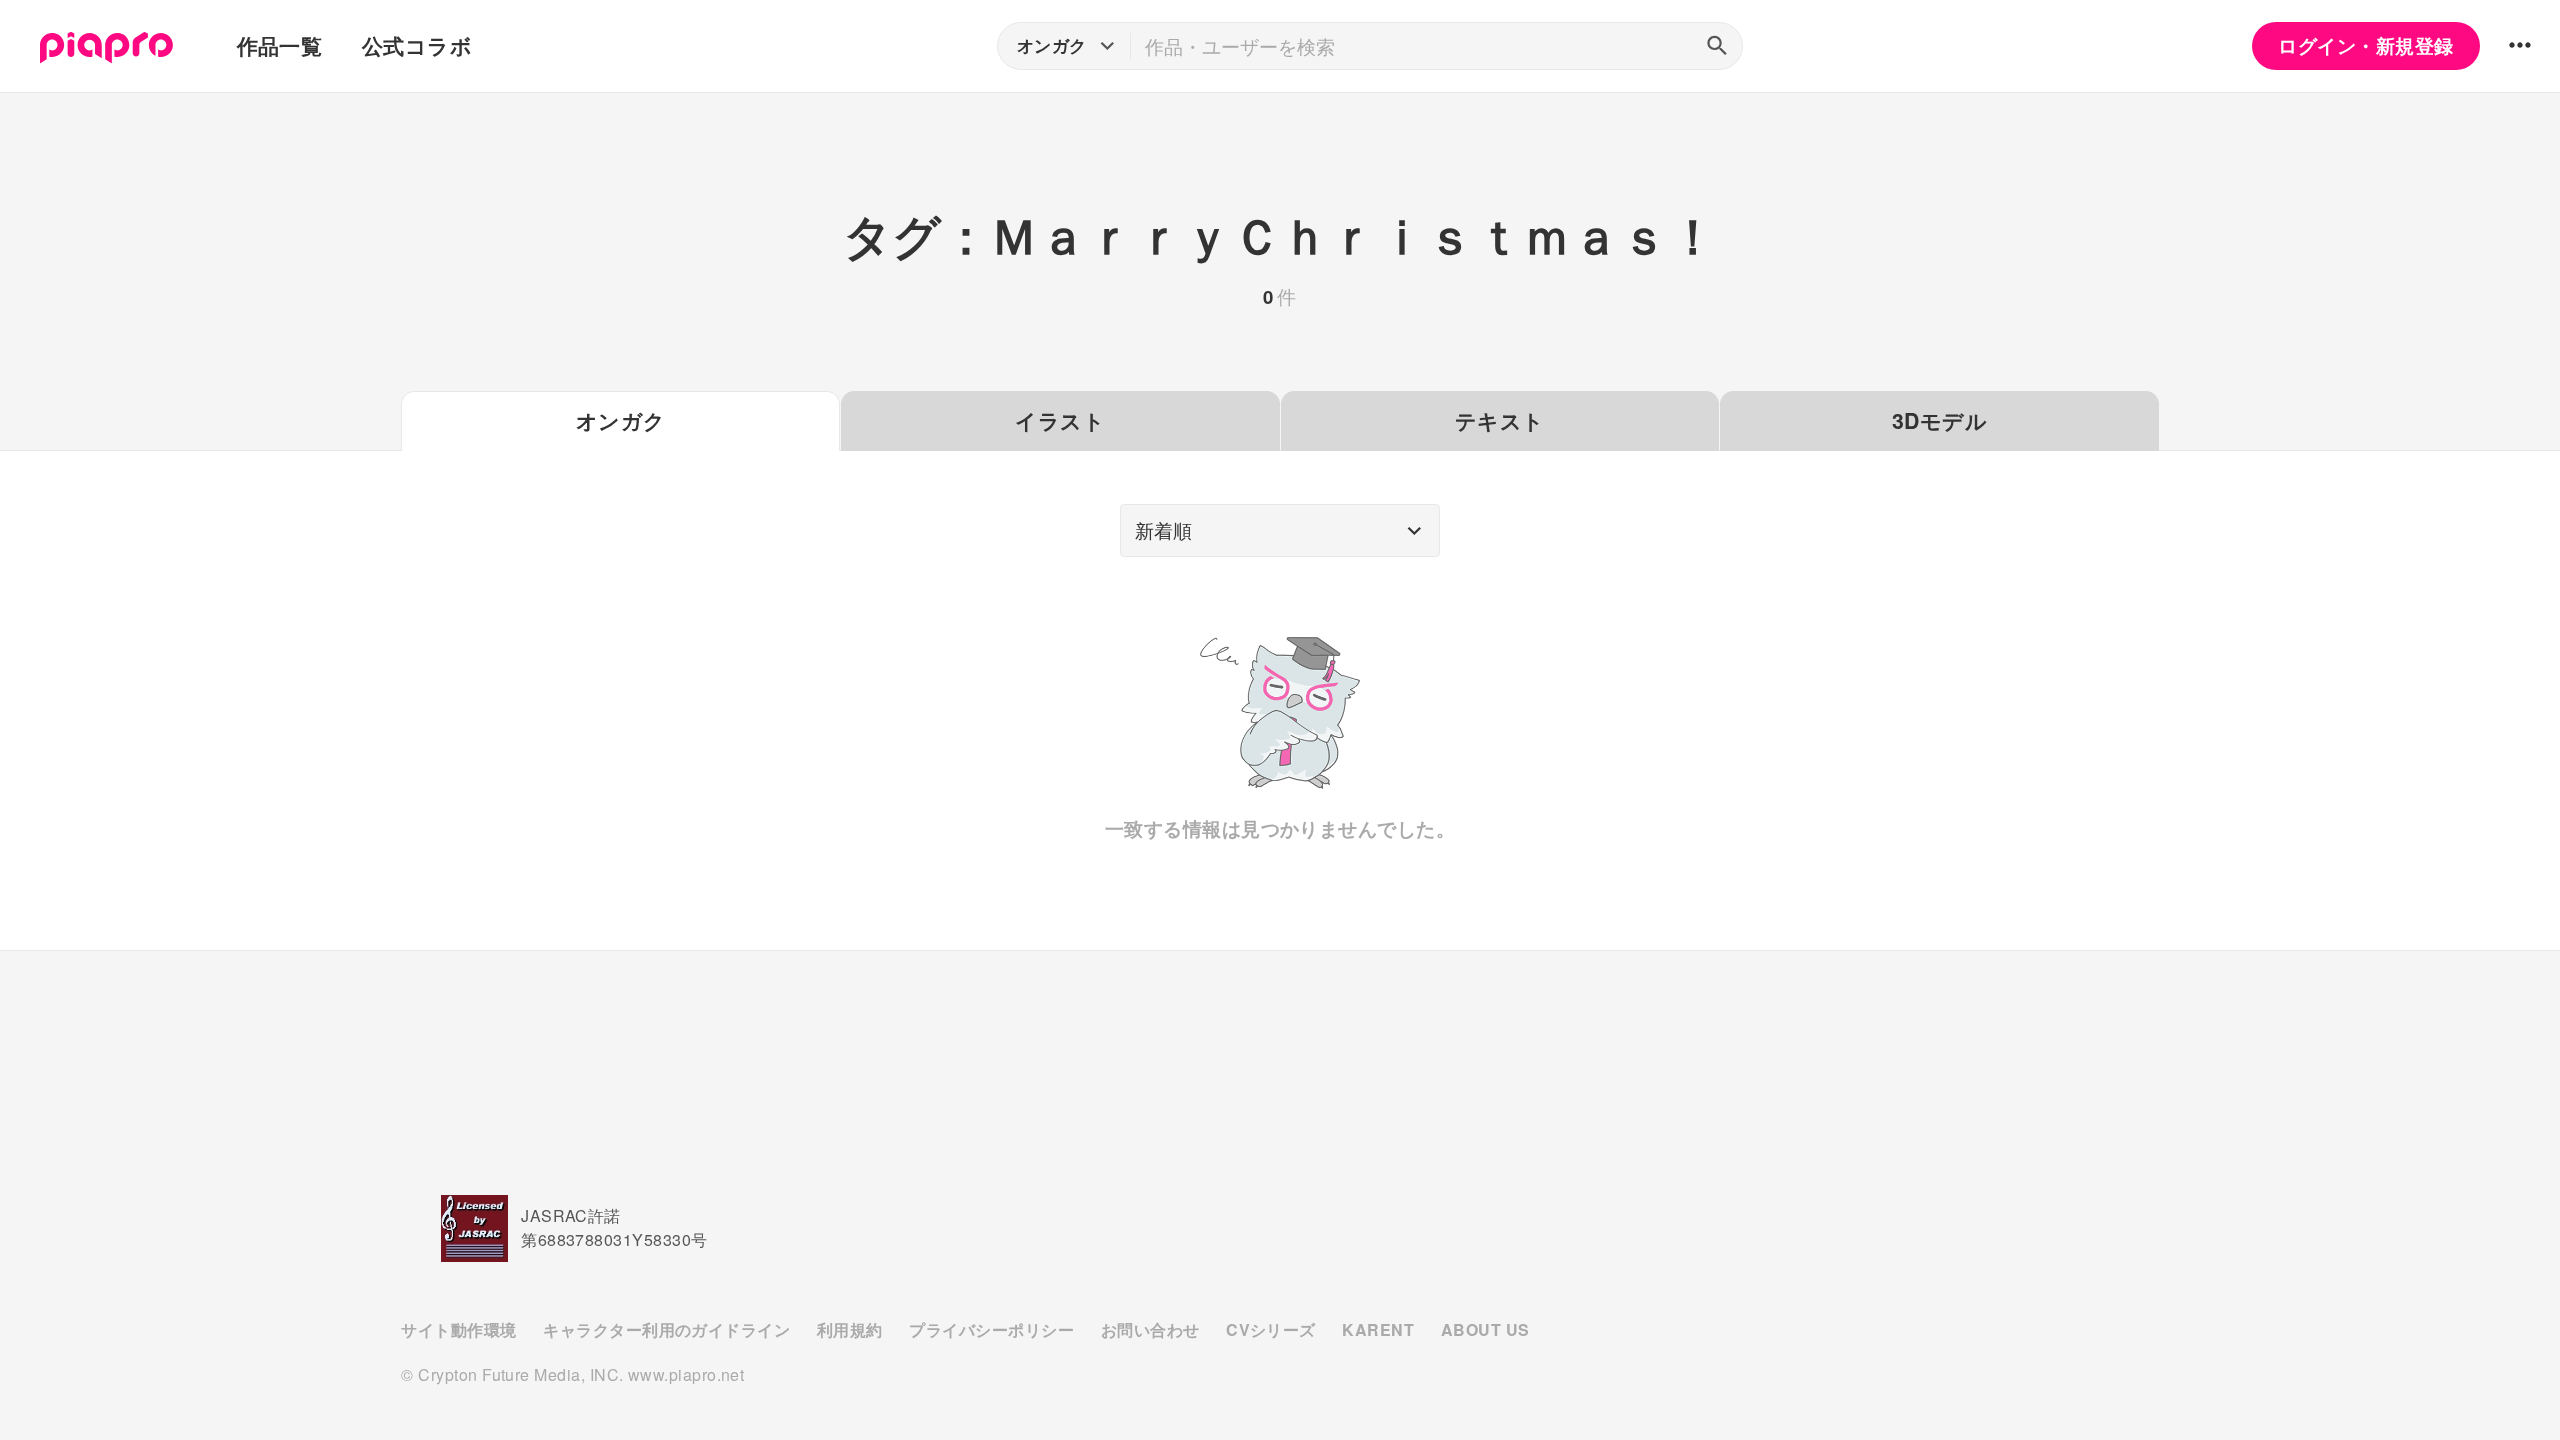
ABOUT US (1485, 1329)
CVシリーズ (1271, 1329)
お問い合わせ (1150, 1329)
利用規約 (850, 1329)
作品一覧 (280, 45)
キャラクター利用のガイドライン (666, 1329)
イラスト (1060, 420)
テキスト (1500, 420)
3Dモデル (1939, 420)
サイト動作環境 (458, 1329)
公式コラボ (417, 45)
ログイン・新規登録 (2365, 45)
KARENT (1378, 1329)
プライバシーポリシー (991, 1329)
